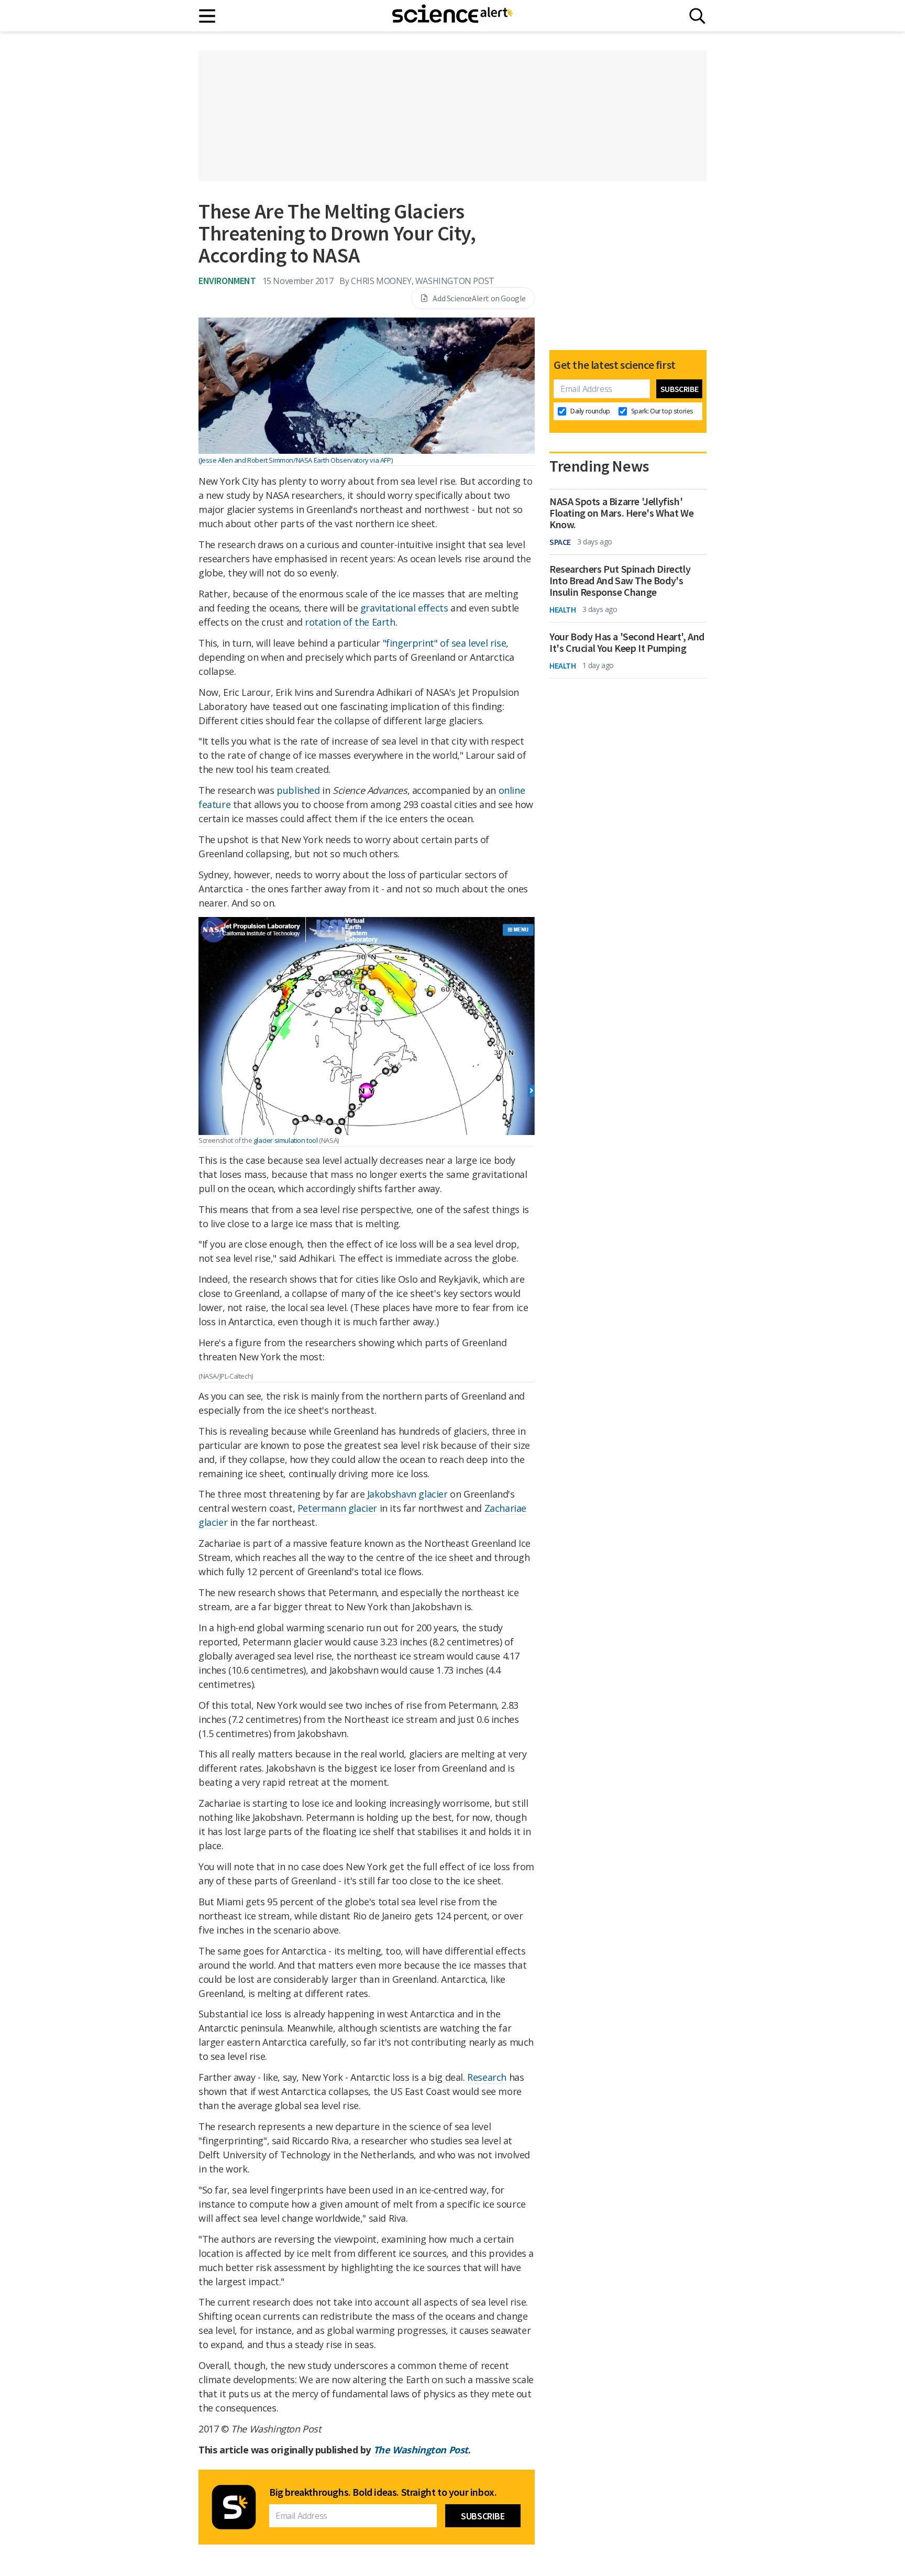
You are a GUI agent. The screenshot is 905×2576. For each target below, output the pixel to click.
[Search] (697, 16)
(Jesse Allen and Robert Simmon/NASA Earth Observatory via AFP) (295, 460)
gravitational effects (404, 608)
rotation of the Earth (350, 622)
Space (560, 542)
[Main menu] (208, 16)
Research (487, 2077)
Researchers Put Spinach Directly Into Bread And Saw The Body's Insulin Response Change (620, 581)
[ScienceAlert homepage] (452, 16)
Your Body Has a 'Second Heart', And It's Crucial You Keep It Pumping (627, 642)
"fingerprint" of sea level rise (445, 643)
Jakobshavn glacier (407, 1494)
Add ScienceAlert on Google (479, 298)
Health (563, 609)
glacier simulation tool (286, 1140)
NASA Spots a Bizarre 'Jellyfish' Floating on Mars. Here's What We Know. (621, 513)
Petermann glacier (337, 1508)
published (298, 790)
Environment (227, 281)
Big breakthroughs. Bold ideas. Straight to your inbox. (383, 2492)
